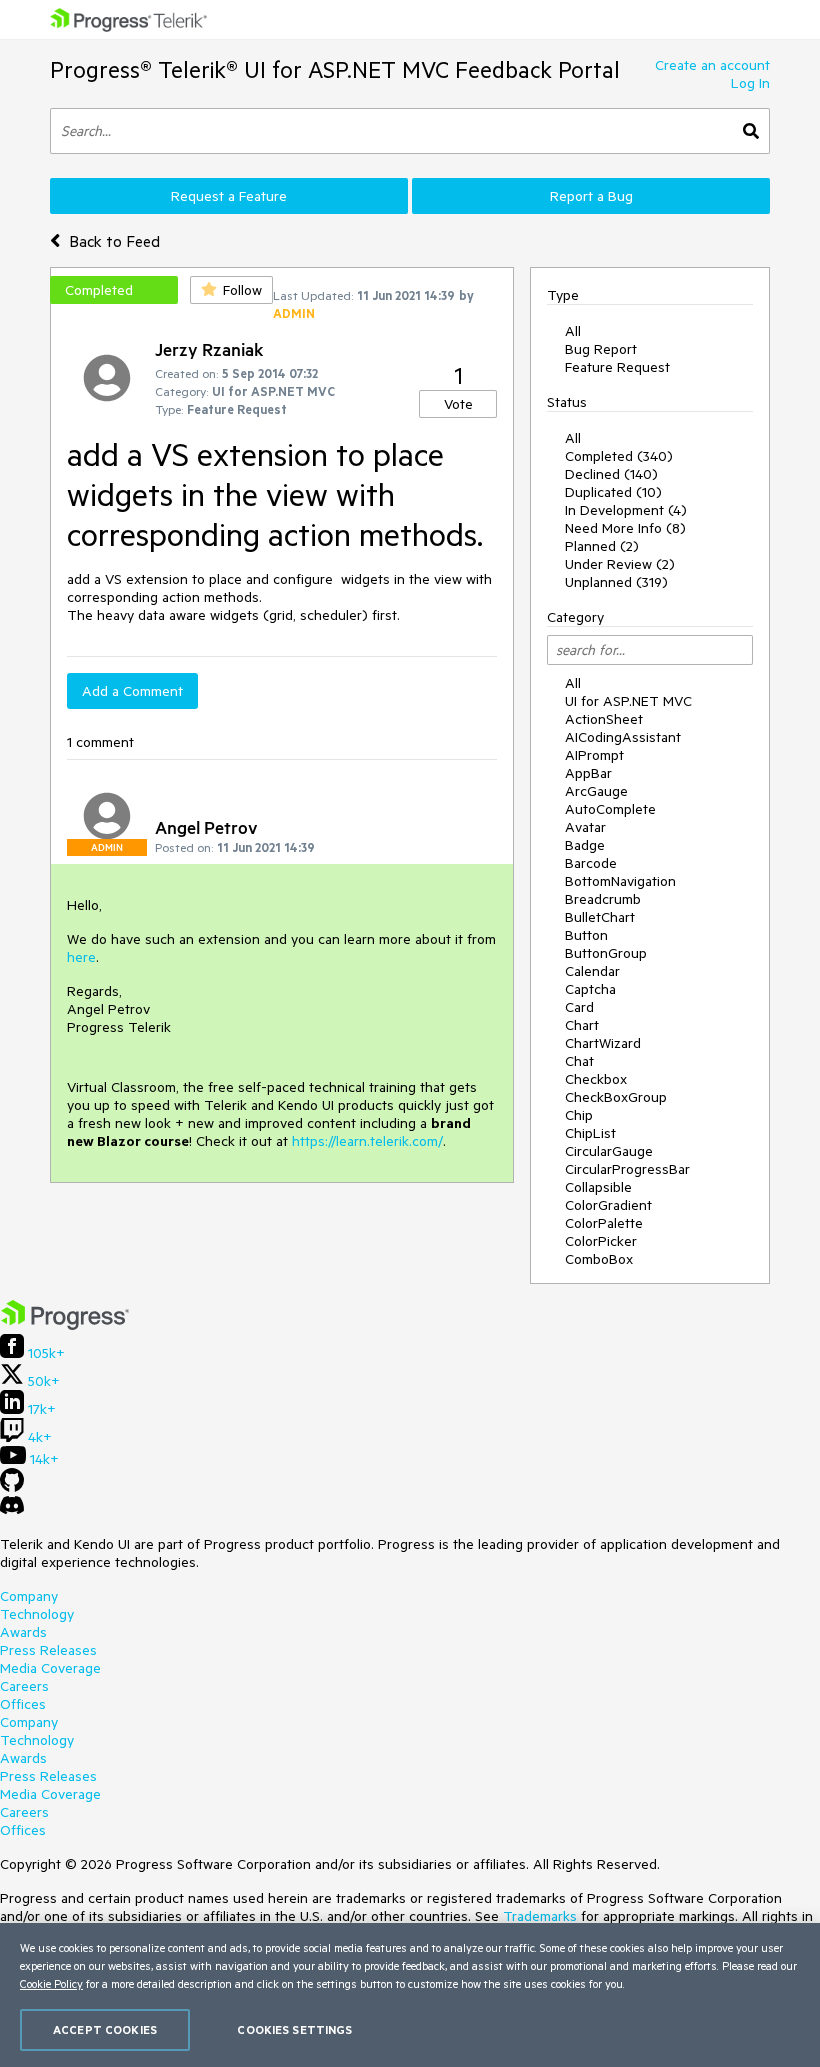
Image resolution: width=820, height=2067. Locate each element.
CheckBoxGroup (616, 1097)
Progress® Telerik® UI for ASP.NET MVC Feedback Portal (335, 69)
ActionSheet (604, 719)
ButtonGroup (606, 953)
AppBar (588, 773)
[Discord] (12, 1510)
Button (586, 935)
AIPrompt (594, 755)
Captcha (590, 989)
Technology (37, 1614)
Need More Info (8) (625, 528)
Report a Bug (591, 196)
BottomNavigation (620, 881)
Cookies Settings (294, 2029)
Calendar (592, 971)
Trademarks (540, 1916)
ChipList (590, 1133)
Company (29, 1596)
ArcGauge (596, 791)
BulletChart (600, 917)
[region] (410, 1995)
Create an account (712, 65)
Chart (582, 1025)
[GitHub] (12, 1487)
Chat (579, 1061)
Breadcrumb (603, 899)
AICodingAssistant (623, 737)
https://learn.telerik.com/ (367, 1141)
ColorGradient (608, 1205)
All (573, 331)
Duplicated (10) (613, 492)
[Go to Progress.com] (65, 1325)
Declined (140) (611, 474)
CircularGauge (609, 1151)
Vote (458, 404)
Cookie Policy (51, 1983)
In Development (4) (626, 510)
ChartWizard (603, 1043)
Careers (24, 1686)
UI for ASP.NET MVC (628, 701)
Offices (23, 1704)
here (81, 957)
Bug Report (601, 349)
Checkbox (596, 1079)
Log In (750, 83)
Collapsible (598, 1187)
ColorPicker (601, 1241)
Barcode (591, 863)
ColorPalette (604, 1223)
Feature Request (617, 367)
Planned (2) (602, 546)
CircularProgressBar (627, 1169)
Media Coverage (50, 1668)
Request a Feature (229, 196)
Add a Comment (132, 691)
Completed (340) (619, 456)
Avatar (585, 827)
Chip (579, 1115)
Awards (23, 1632)
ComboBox (599, 1259)
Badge (585, 845)
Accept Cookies (105, 2029)
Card (579, 1007)
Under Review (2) (620, 564)
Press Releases (48, 1650)
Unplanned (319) (616, 582)
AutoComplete (610, 809)
